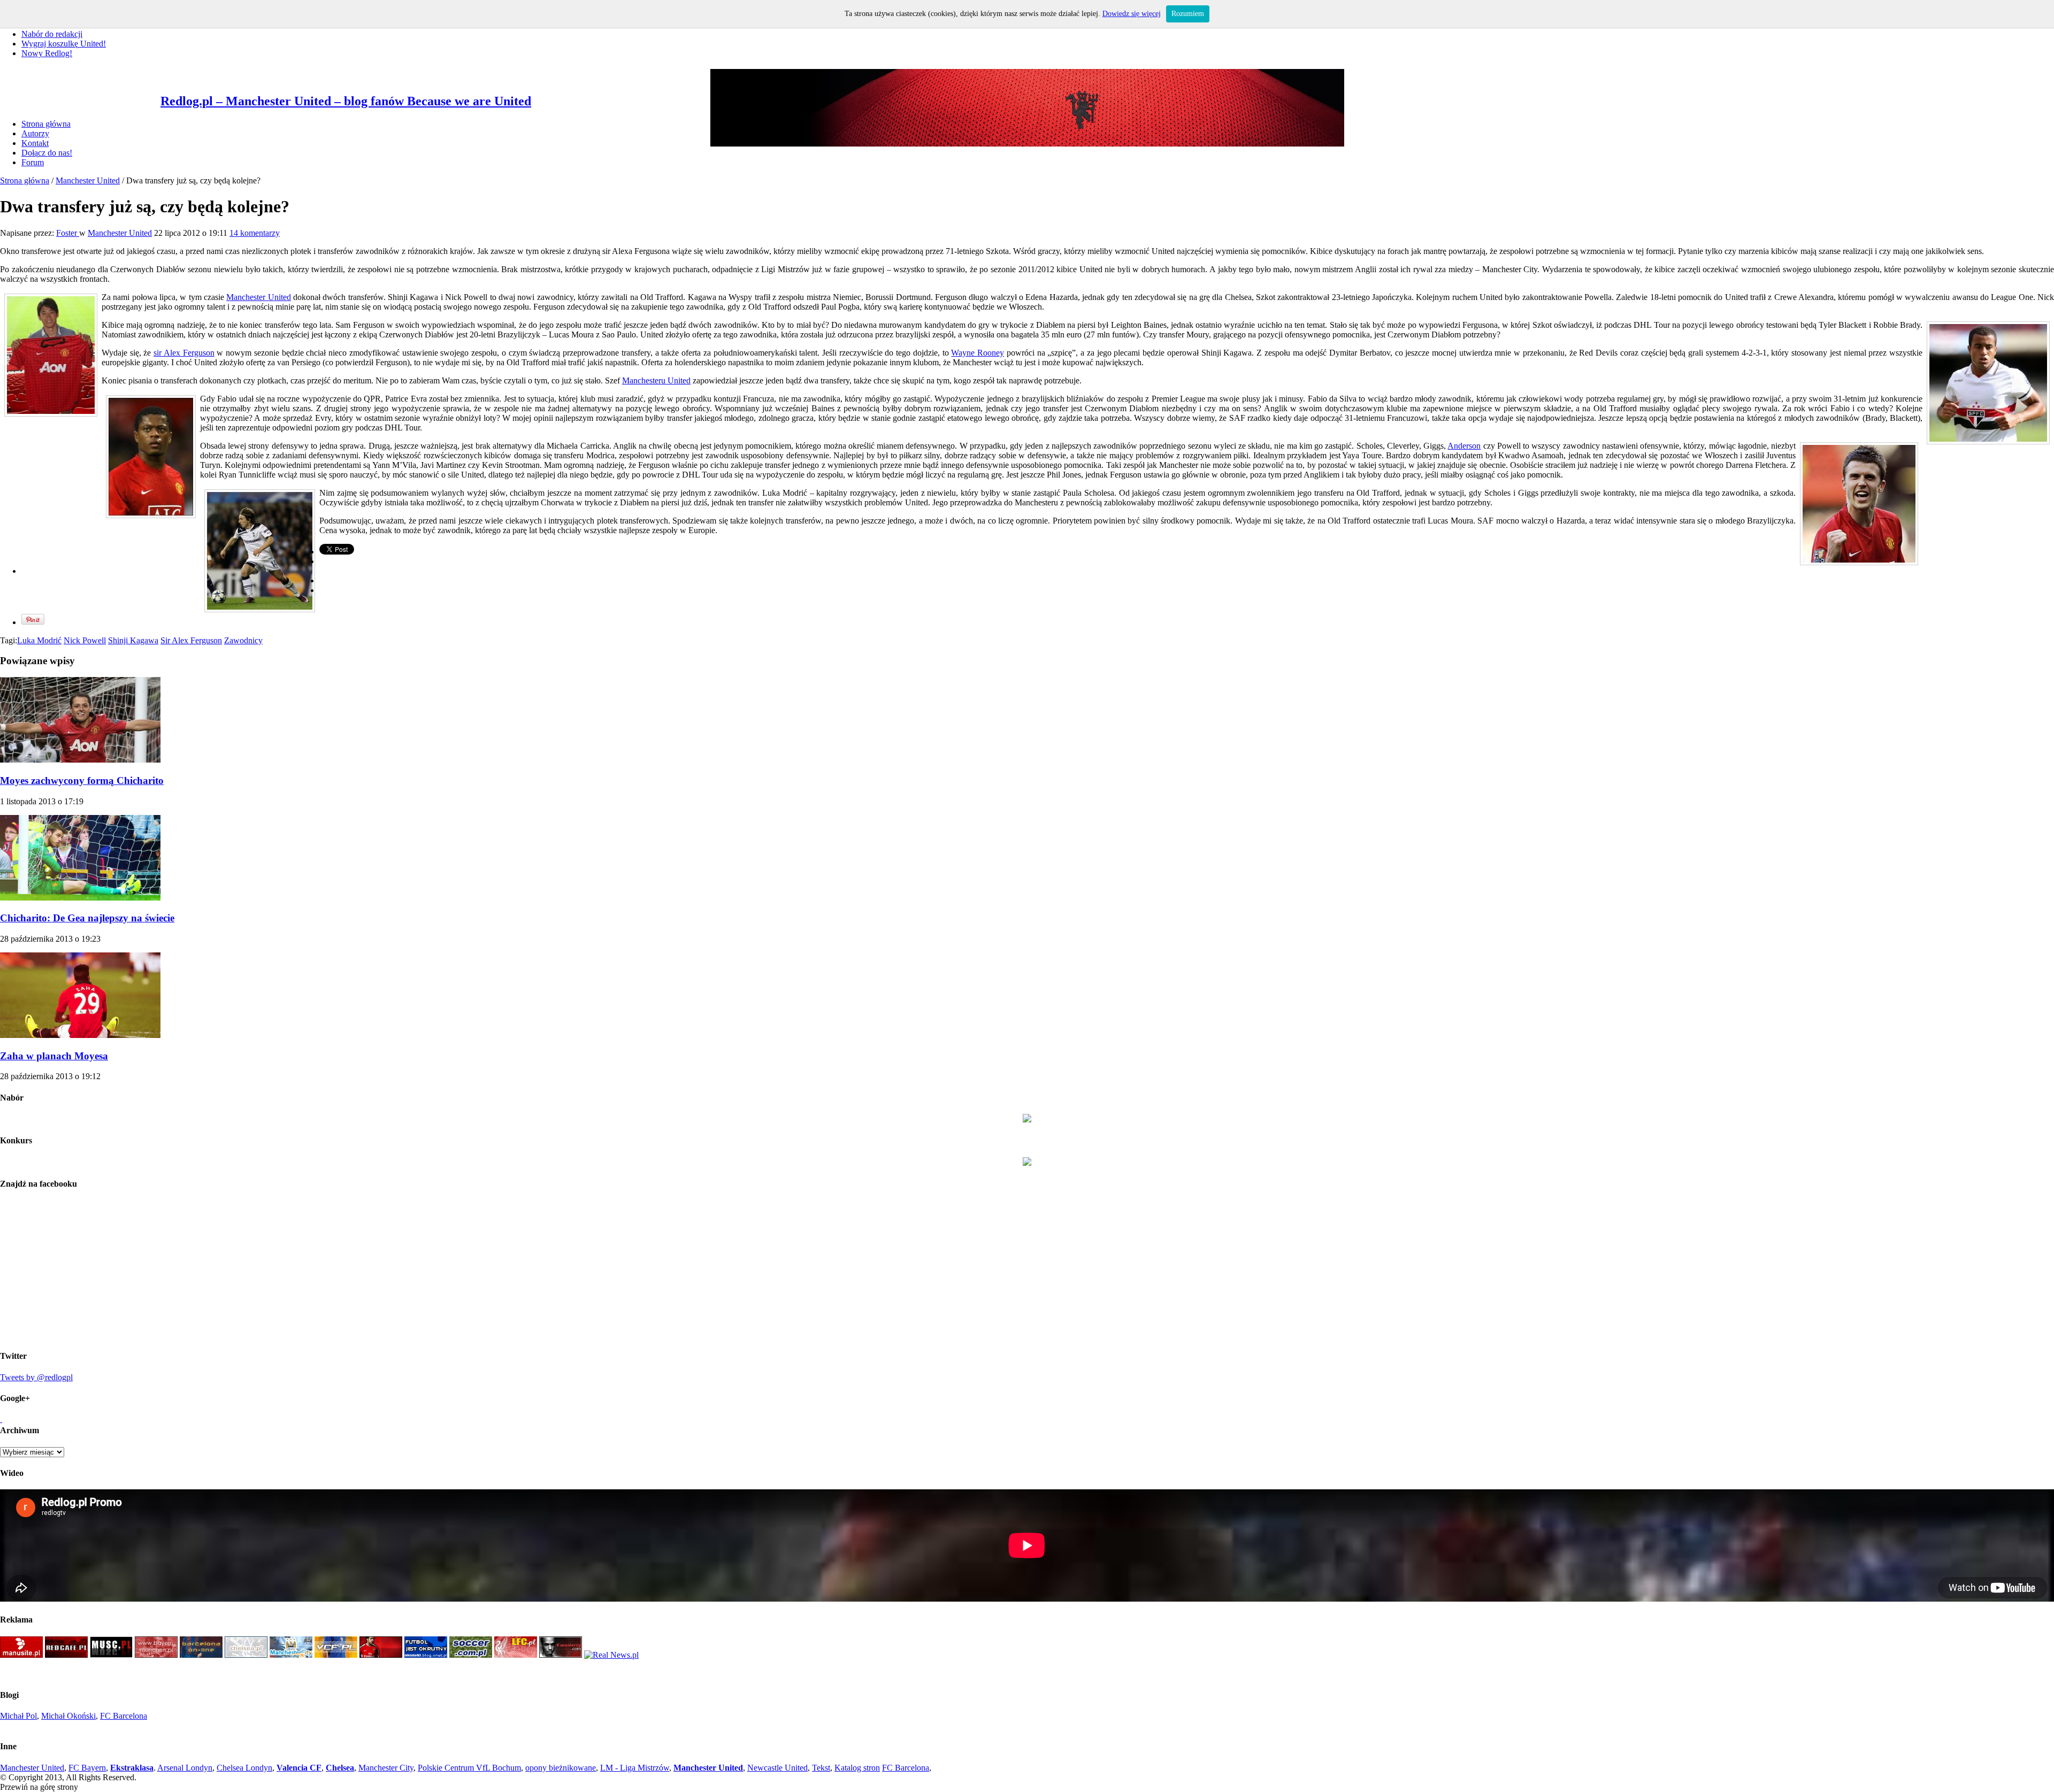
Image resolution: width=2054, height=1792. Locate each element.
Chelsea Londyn (244, 1768)
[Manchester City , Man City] (291, 1655)
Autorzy (35, 133)
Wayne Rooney (978, 353)
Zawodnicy (243, 640)
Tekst (821, 1768)
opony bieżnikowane (561, 1768)
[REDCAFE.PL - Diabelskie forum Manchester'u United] (66, 1655)
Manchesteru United (656, 380)
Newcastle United (777, 1768)
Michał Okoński (68, 1716)
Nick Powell (85, 640)
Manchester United (88, 180)
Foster (68, 233)
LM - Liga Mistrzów (635, 1768)
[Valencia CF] (336, 1655)
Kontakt (35, 143)
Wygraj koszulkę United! (64, 44)
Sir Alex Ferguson (191, 640)
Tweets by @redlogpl (36, 1377)
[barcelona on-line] (201, 1655)
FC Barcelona (124, 1716)
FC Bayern (87, 1768)
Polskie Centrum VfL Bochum (469, 1768)
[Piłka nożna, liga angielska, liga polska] (471, 1655)
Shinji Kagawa (133, 640)
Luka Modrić (39, 640)
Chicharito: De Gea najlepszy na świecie (87, 918)
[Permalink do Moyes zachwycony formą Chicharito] (80, 760)
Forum (33, 162)
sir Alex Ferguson (184, 353)
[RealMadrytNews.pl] (611, 1655)
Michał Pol (18, 1716)
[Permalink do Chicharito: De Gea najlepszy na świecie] (80, 898)
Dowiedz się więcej (1132, 14)
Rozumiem (1188, 14)
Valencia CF (299, 1768)
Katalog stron (857, 1768)
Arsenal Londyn (185, 1768)
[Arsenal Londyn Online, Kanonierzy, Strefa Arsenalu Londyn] (561, 1655)
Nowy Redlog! (47, 53)
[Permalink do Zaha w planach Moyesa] (80, 1035)
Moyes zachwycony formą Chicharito (82, 780)
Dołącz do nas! (47, 153)
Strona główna (46, 124)
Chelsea (340, 1768)
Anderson (1464, 446)
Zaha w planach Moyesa (54, 1056)
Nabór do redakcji (52, 34)
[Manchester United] (21, 1655)
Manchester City (386, 1768)
